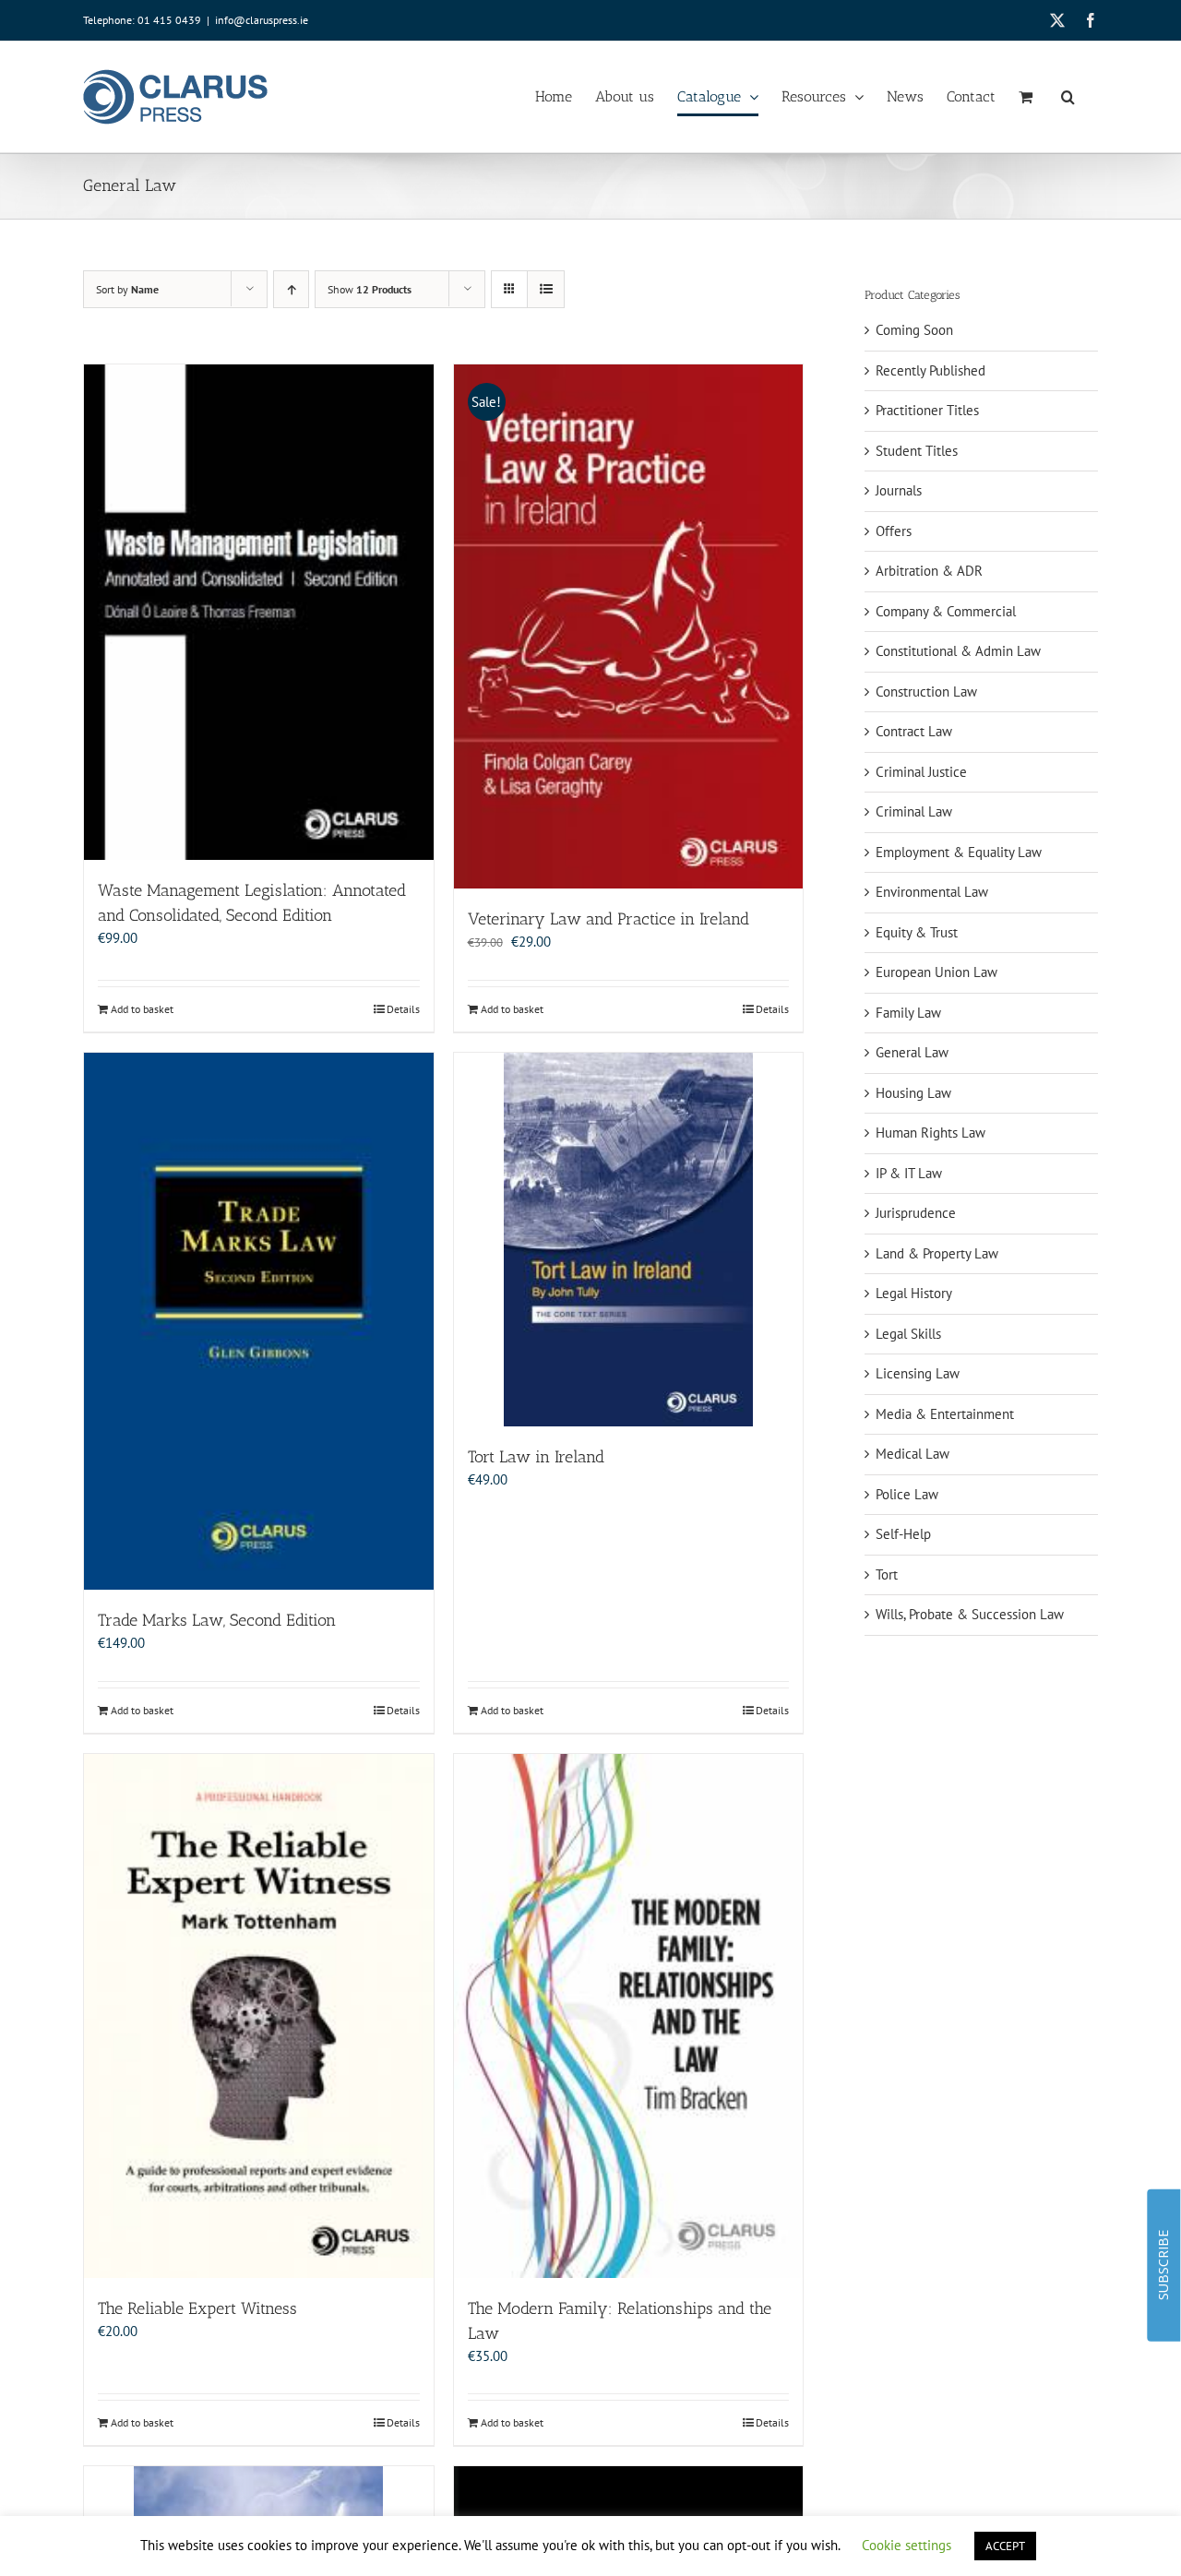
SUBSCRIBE (1163, 2265)
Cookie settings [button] (907, 2545)
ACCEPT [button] (1005, 2546)
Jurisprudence (916, 1213)
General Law (912, 1052)
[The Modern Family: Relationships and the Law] (629, 2016)
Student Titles (917, 451)
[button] (1068, 97)
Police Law (907, 1494)
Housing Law (913, 1093)
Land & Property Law (937, 1253)
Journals (899, 490)
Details (403, 1009)
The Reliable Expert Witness (197, 2308)
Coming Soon (914, 330)
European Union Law (936, 972)
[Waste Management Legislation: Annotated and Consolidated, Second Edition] (259, 612)
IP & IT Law (909, 1173)
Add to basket (142, 1009)
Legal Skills (908, 1334)
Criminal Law (914, 811)
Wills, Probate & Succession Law (970, 1614)
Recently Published (930, 370)
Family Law (908, 1013)
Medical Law (913, 1454)
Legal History (914, 1293)
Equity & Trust (917, 932)
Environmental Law (932, 892)
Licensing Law (918, 1373)
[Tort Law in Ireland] (629, 1240)
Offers (894, 531)
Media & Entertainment (945, 1414)
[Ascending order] (291, 289)
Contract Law (914, 731)
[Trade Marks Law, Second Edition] (259, 1321)
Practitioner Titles (927, 410)
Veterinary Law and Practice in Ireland (608, 919)
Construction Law (926, 692)
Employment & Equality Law (959, 852)
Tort (887, 1574)
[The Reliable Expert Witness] (259, 2016)
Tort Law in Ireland (536, 1457)
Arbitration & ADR (929, 571)
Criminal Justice (921, 772)
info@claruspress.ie (262, 20)
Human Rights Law (930, 1133)
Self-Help (903, 1534)
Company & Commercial (946, 611)
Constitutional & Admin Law (958, 651)
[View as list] (546, 289)
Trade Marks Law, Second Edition (217, 1620)
